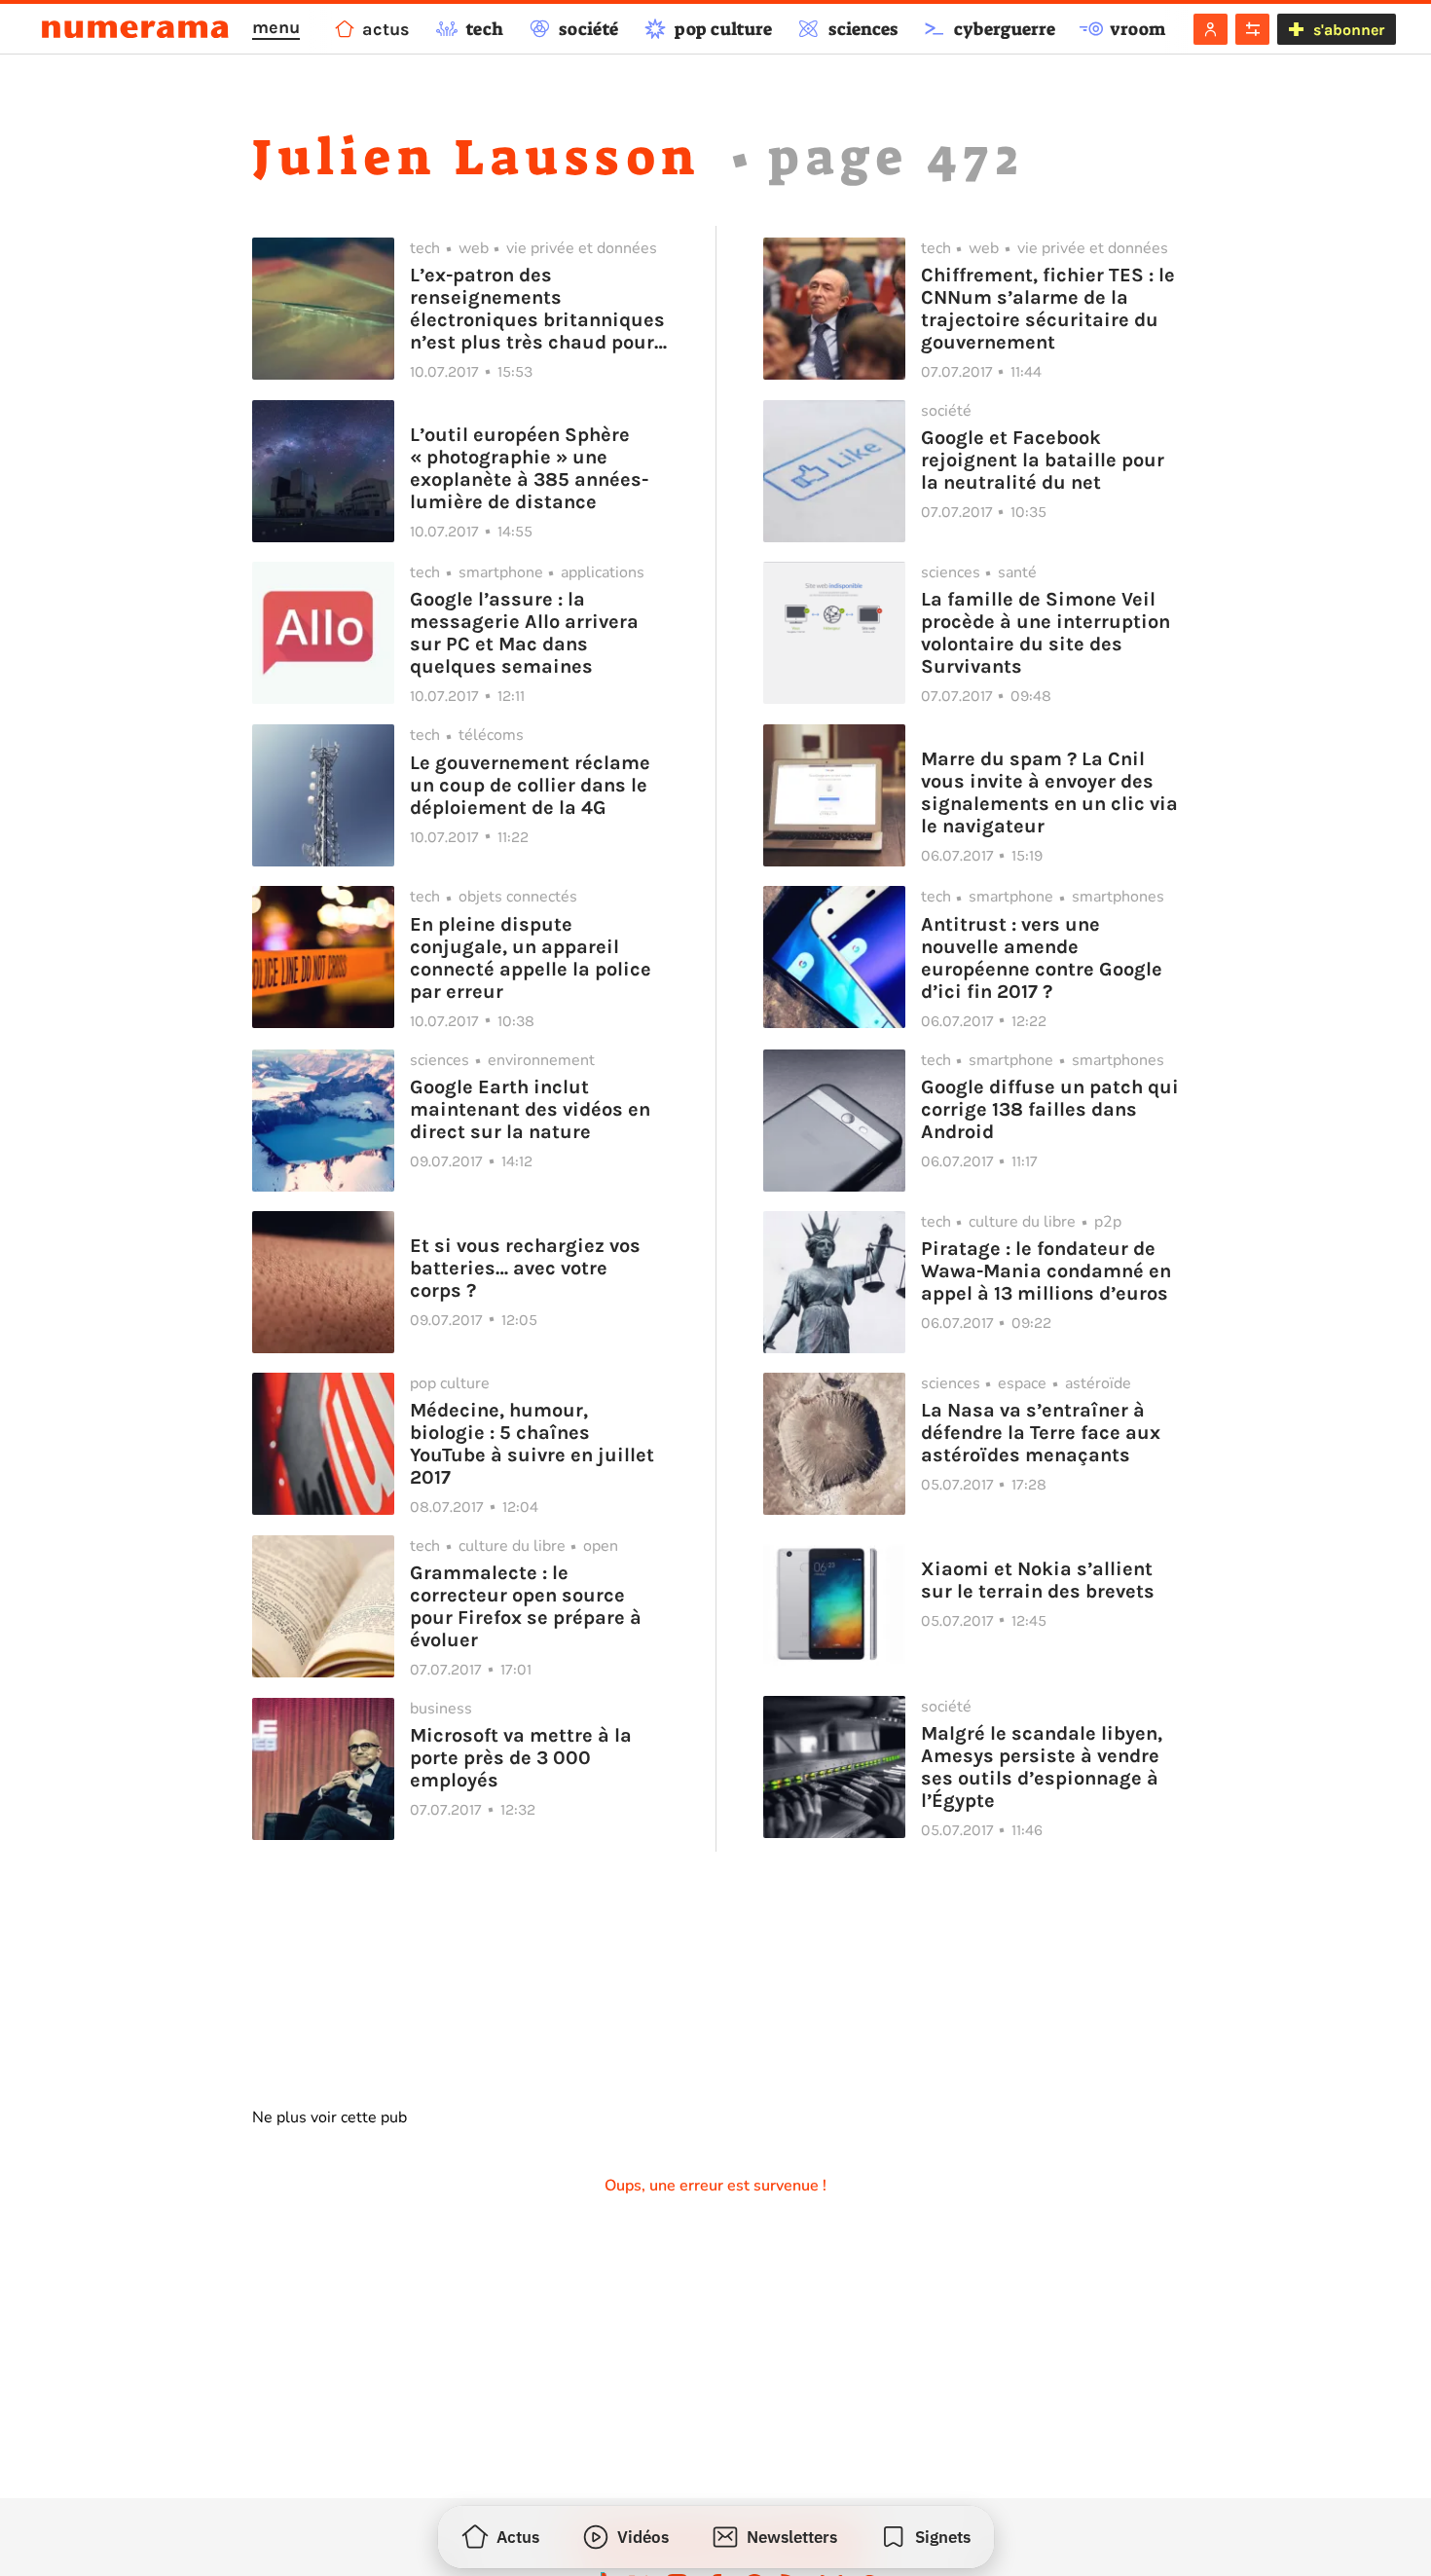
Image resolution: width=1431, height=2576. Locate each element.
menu (276, 27)
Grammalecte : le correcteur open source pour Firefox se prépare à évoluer (526, 1606)
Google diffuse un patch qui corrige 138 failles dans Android (1050, 1109)
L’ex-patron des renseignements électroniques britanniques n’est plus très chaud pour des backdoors (537, 309)
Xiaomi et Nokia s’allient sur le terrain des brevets (1038, 1580)
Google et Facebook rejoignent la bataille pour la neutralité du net (1043, 460)
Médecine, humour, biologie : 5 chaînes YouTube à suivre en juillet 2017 (532, 1444)
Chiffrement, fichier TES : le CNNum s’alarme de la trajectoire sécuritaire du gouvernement (1048, 309)
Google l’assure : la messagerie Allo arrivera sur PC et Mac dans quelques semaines (524, 633)
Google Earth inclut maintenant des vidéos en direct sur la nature (530, 1109)
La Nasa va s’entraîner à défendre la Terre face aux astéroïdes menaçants (1041, 1433)
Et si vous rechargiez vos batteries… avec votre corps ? (525, 1268)
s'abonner (1349, 30)
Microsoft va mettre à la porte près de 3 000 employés (521, 1758)
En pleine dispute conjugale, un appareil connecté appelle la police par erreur (531, 958)
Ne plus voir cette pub (330, 2117)
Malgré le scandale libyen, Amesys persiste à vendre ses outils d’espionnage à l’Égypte (1042, 1767)
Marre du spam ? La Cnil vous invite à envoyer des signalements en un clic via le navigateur (1049, 792)
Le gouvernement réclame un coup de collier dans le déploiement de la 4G (530, 785)
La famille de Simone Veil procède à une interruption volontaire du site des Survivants (1046, 633)
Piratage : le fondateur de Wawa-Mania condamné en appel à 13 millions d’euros (1046, 1271)
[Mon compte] (1211, 29)
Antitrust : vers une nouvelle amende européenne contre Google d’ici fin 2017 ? (1042, 958)
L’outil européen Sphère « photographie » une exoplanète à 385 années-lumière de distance (529, 468)
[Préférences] (1252, 29)
